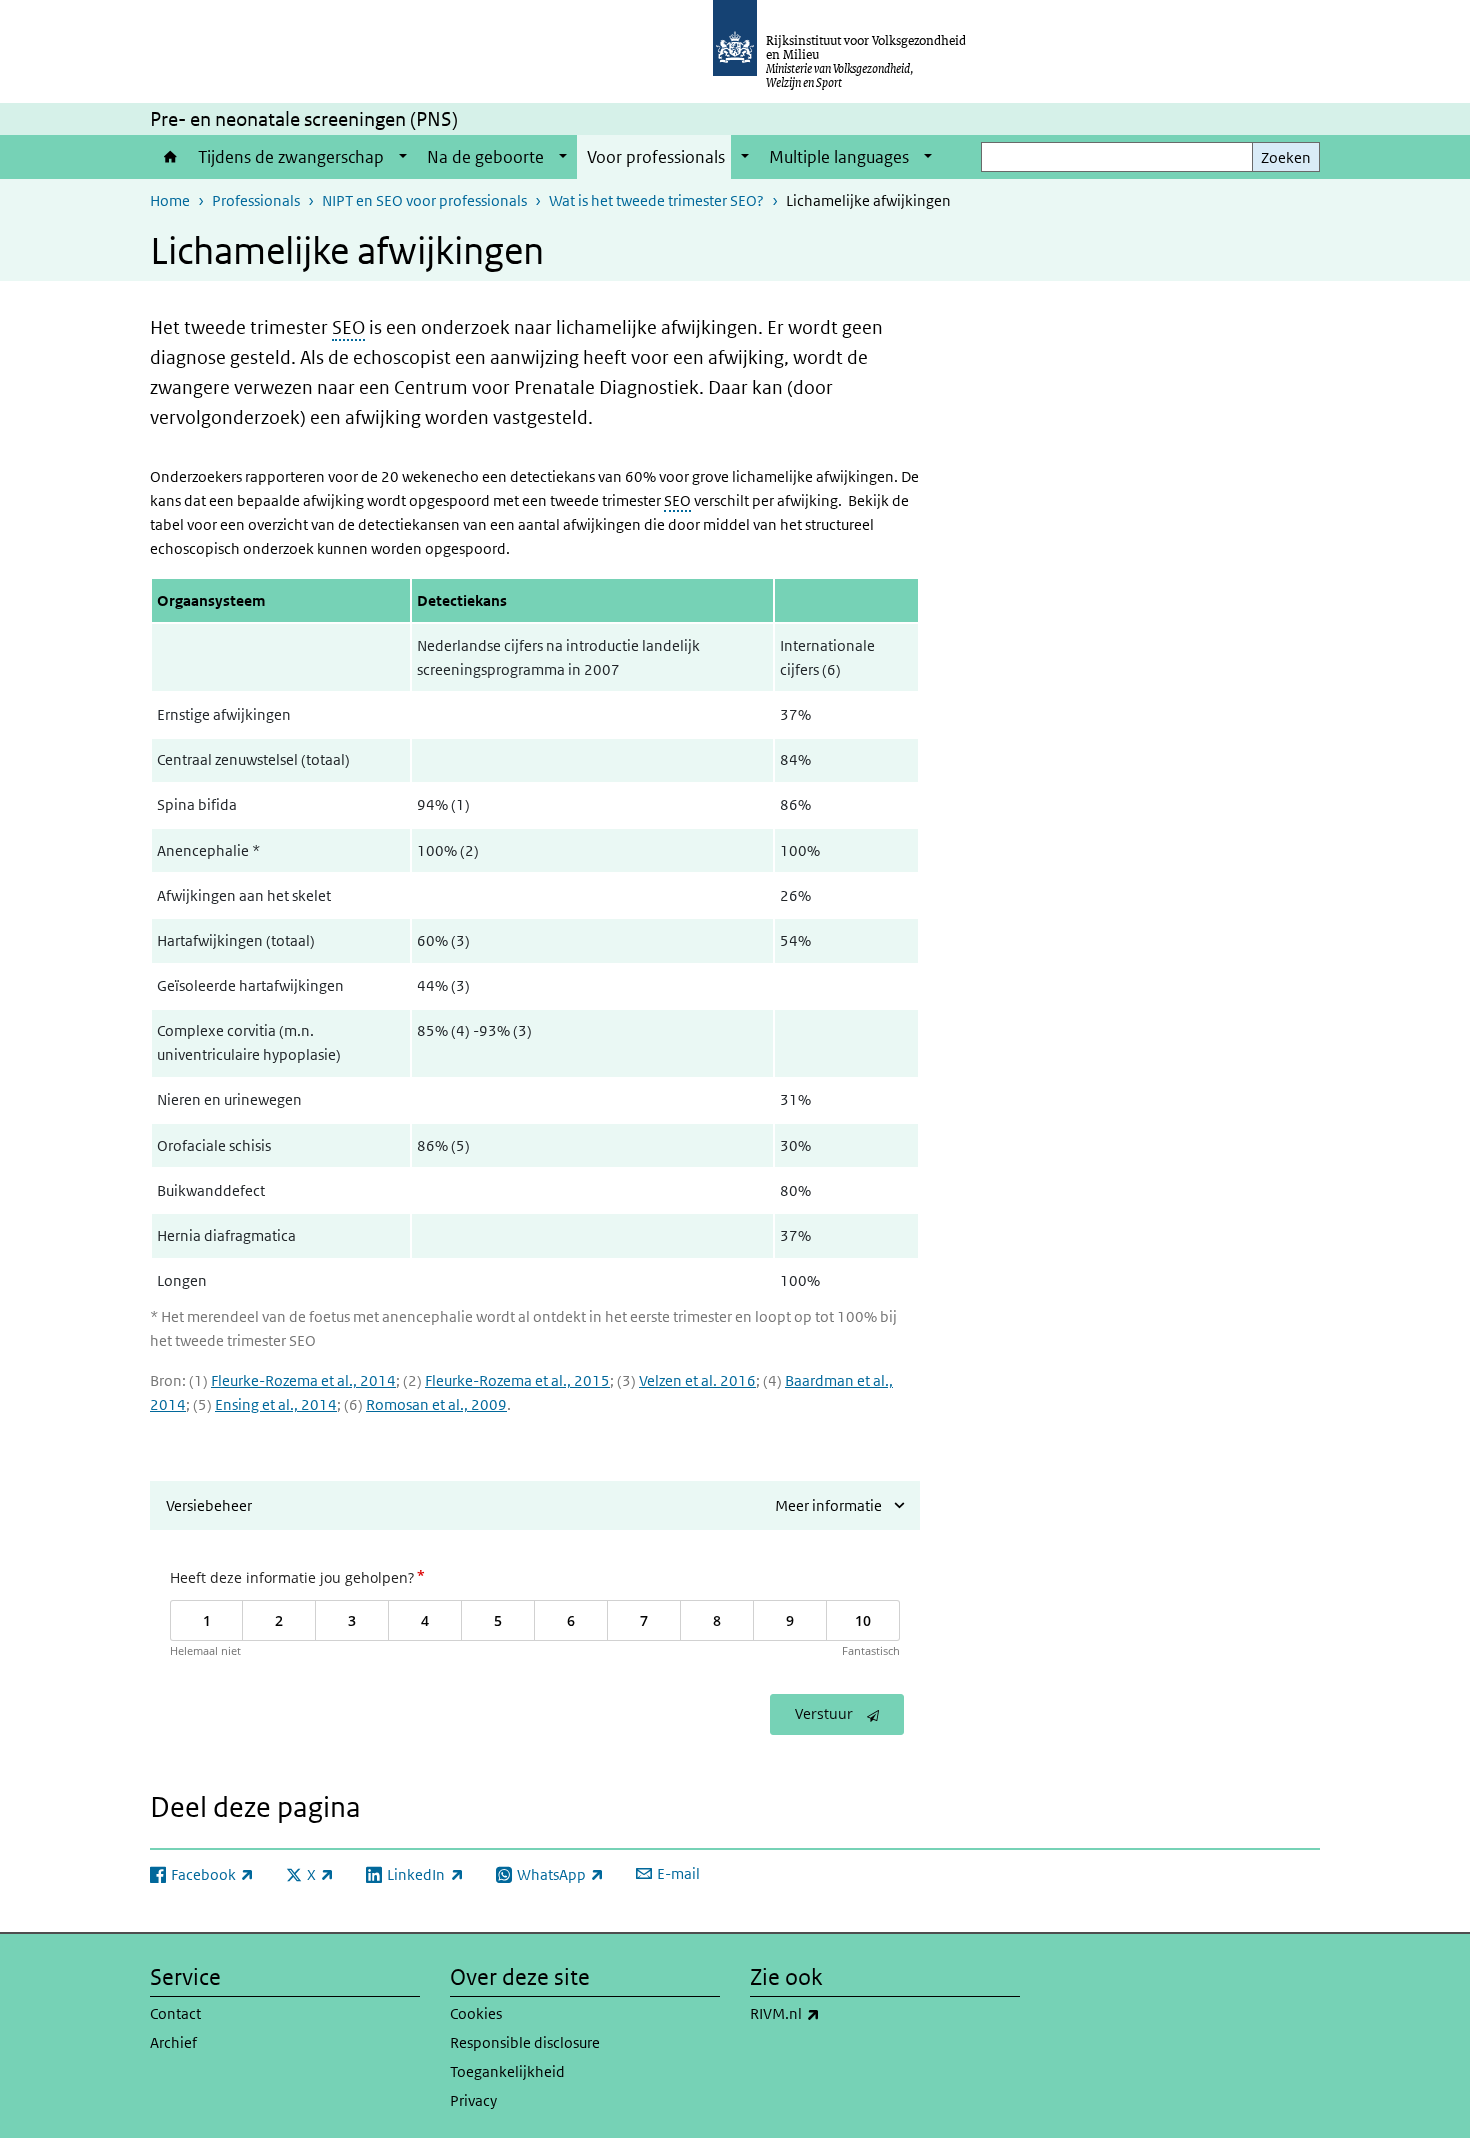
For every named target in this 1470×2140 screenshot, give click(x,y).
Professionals (256, 200)
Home (169, 157)
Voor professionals (656, 157)
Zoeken (1286, 157)
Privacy (473, 2100)
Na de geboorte (485, 157)
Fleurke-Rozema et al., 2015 (517, 1380)
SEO (348, 327)
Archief (173, 2042)
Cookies (476, 2013)
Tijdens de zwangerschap (291, 157)
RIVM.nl (829, 2013)
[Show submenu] (403, 157)
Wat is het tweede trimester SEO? (656, 200)
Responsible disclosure (525, 2042)
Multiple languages (839, 157)
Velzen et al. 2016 (697, 1380)
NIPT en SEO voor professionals (424, 200)
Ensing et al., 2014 (276, 1404)
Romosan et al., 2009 (436, 1404)
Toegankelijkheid (507, 2071)
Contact (175, 2013)
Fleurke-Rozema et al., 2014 (303, 1380)
